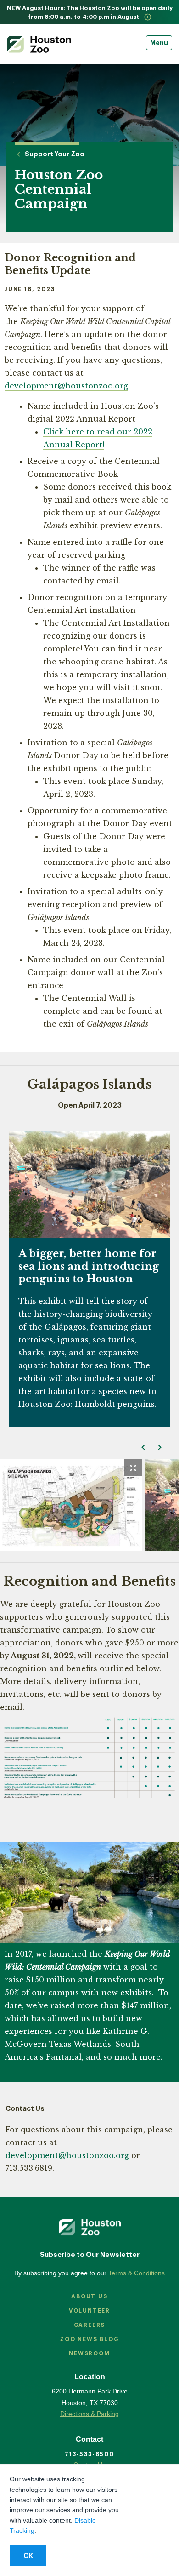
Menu (159, 43)
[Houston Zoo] (39, 44)
